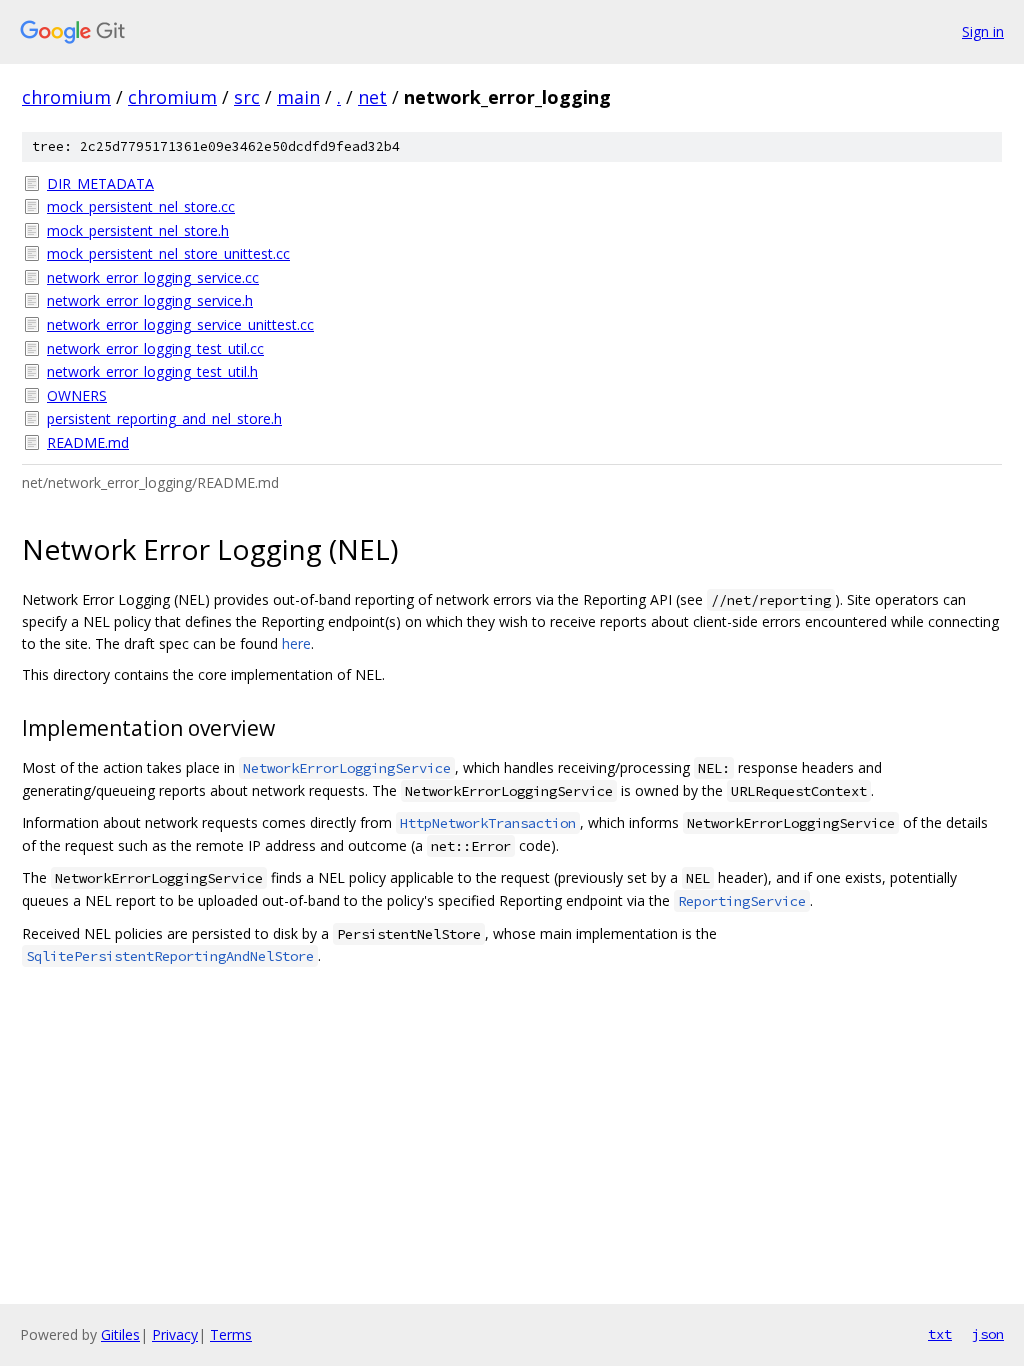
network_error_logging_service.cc (153, 277)
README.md (88, 442)
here (296, 643)
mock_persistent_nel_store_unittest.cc (168, 253)
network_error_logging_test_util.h (152, 371)
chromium (66, 97)
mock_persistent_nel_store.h (138, 230)
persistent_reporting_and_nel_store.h (164, 418)
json (988, 1334)
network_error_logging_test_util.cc (155, 348)
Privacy (175, 1334)
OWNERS (77, 395)
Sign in (983, 31)
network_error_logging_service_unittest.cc (180, 324)
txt (940, 1334)
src (247, 97)
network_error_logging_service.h (150, 300)
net (372, 97)
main (298, 97)
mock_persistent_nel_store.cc (141, 206)
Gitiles (120, 1334)
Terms (231, 1334)
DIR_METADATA (100, 183)
